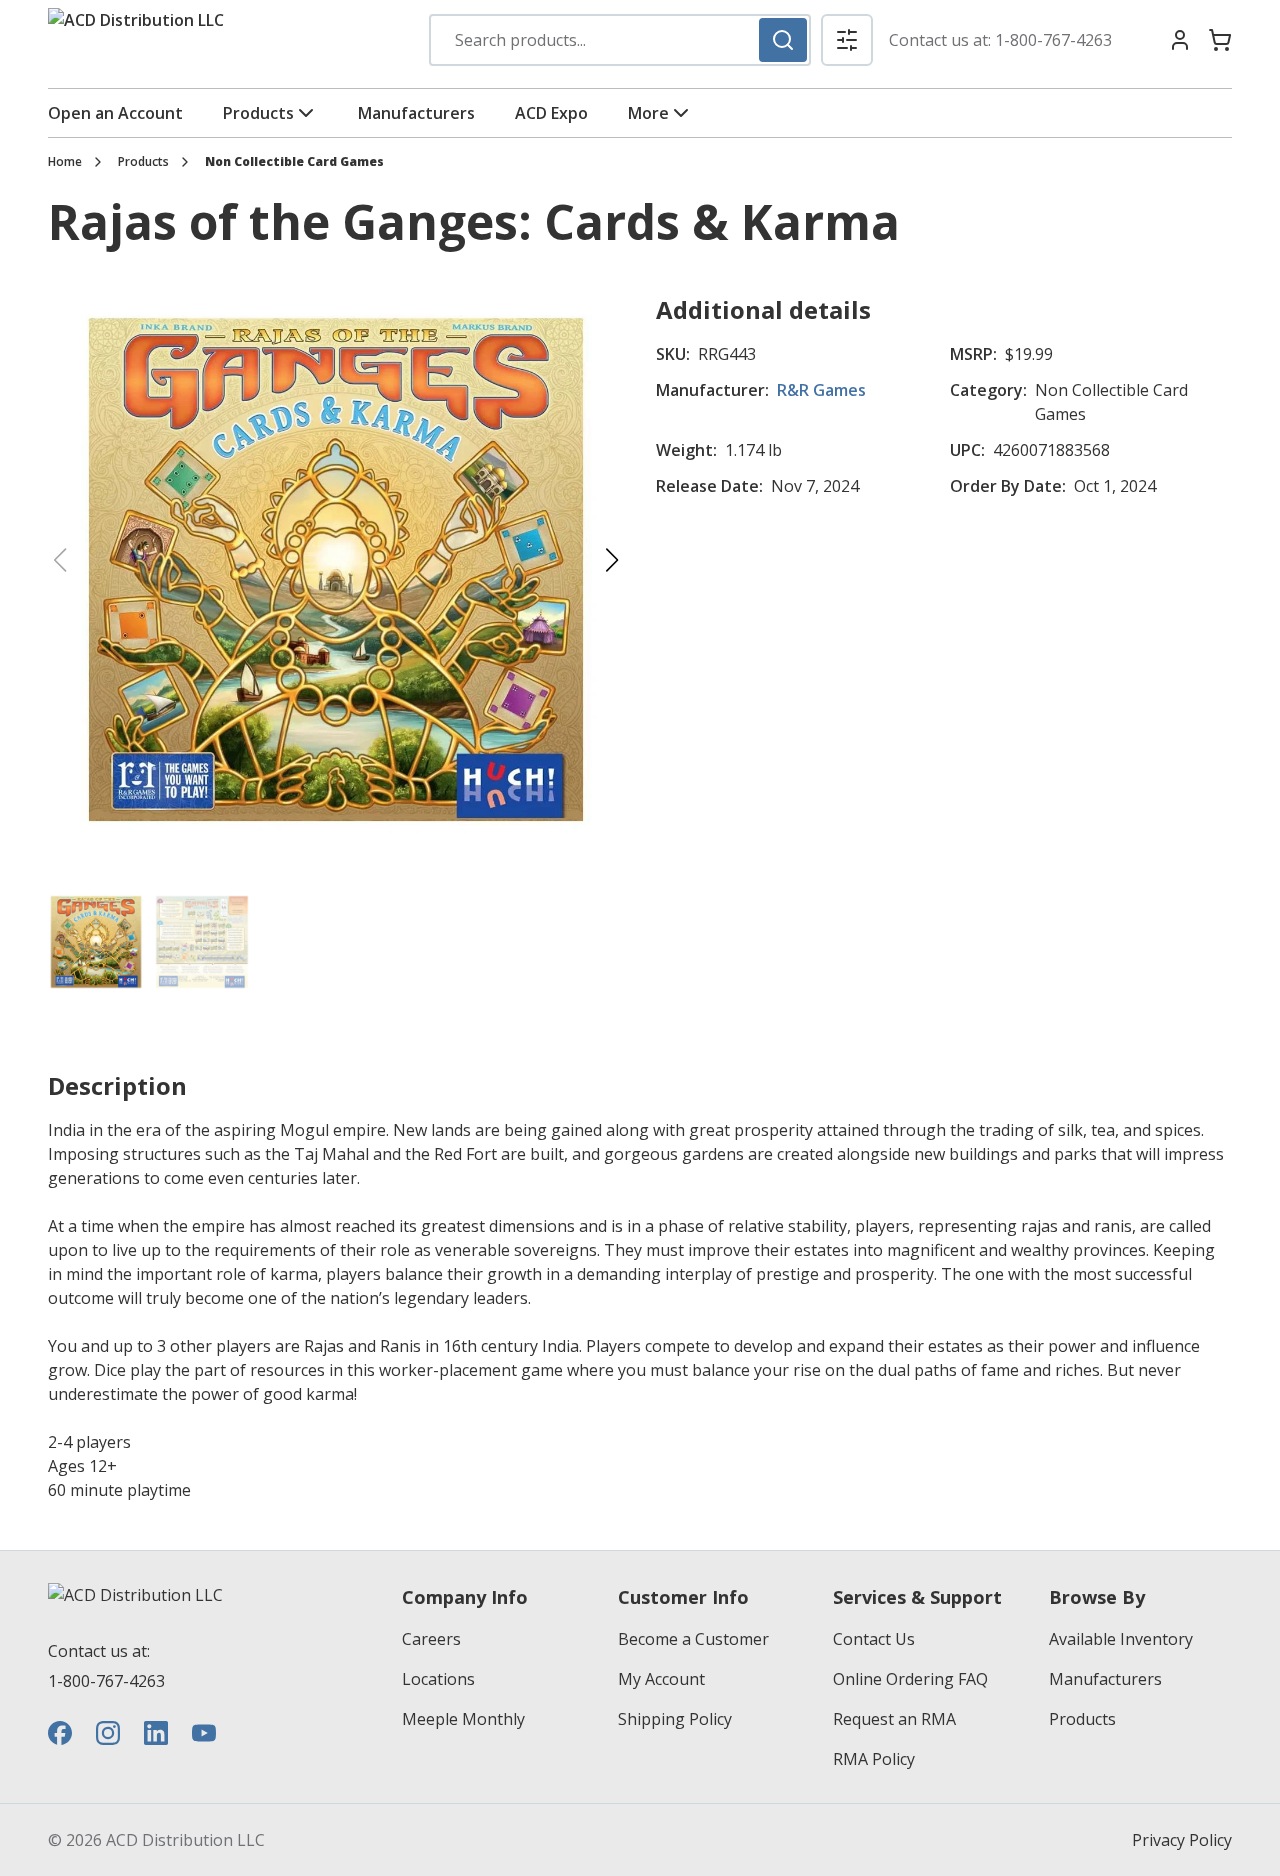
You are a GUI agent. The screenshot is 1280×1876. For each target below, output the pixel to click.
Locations (438, 1679)
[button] (847, 40)
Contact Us (874, 1639)
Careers (431, 1639)
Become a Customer (693, 1639)
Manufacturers (416, 113)
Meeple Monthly (463, 1719)
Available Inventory (1121, 1639)
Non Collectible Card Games (294, 162)
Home (65, 162)
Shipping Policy (675, 1719)
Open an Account (115, 113)
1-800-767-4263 (1053, 40)
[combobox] (620, 40)
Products (258, 113)
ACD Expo (551, 113)
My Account (661, 1679)
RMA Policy (874, 1759)
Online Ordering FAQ (910, 1679)
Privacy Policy (1182, 1840)
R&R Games (821, 390)
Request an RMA (894, 1719)
